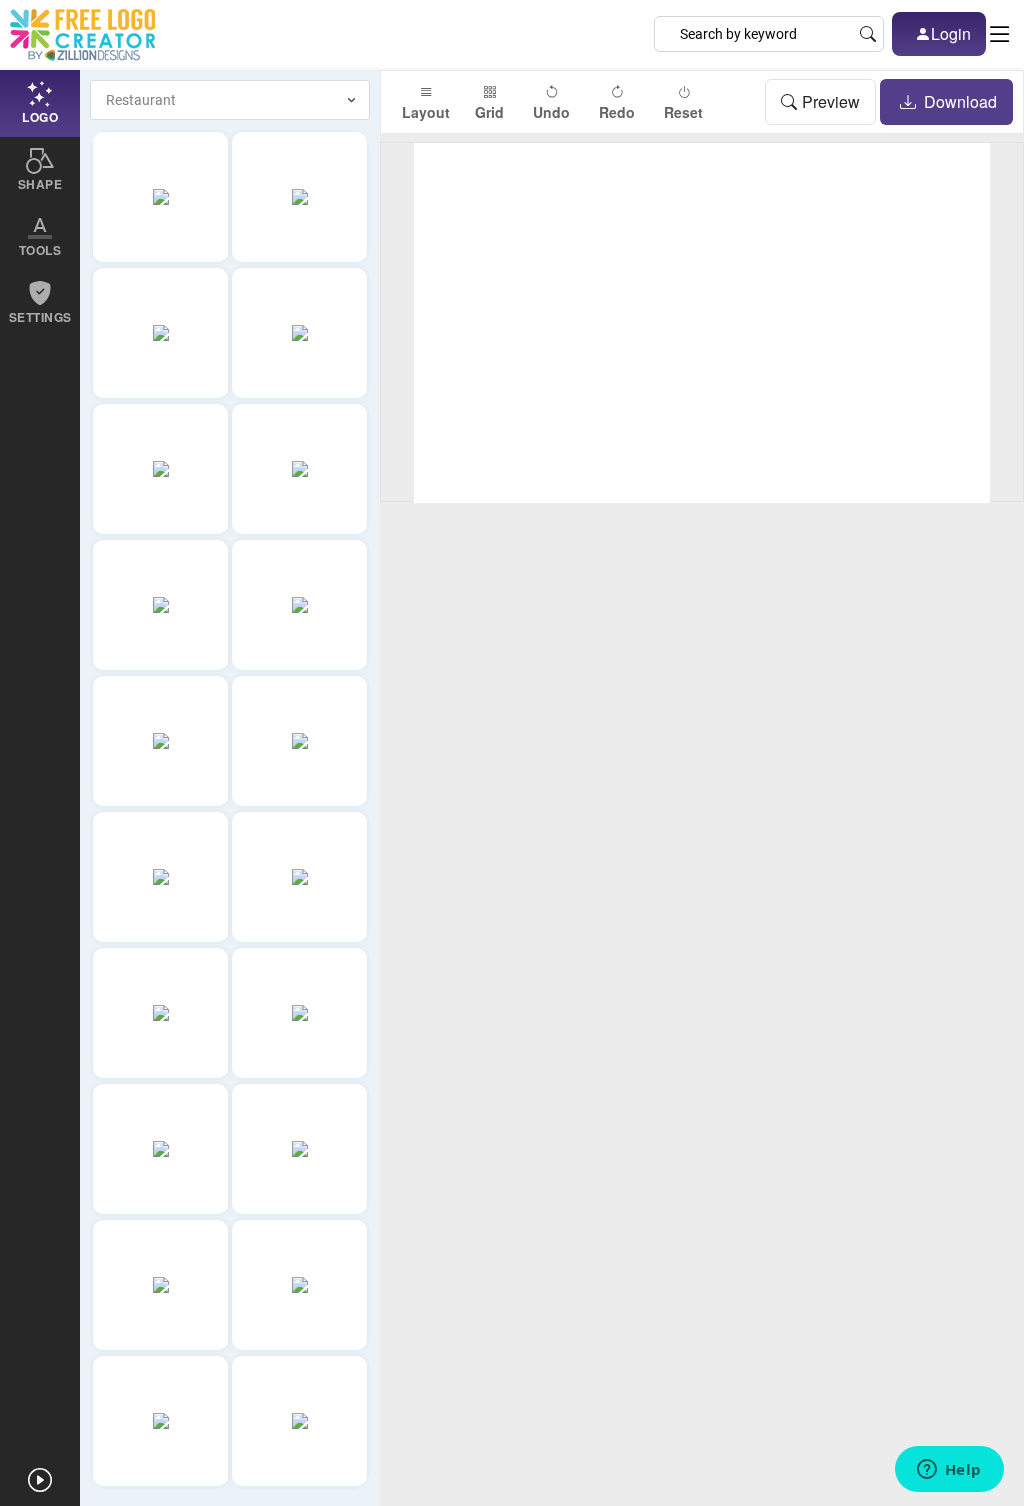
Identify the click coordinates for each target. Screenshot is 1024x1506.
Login (951, 33)
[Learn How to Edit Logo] (40, 1480)
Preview (831, 101)
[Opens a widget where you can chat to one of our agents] (949, 1471)
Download (958, 101)
